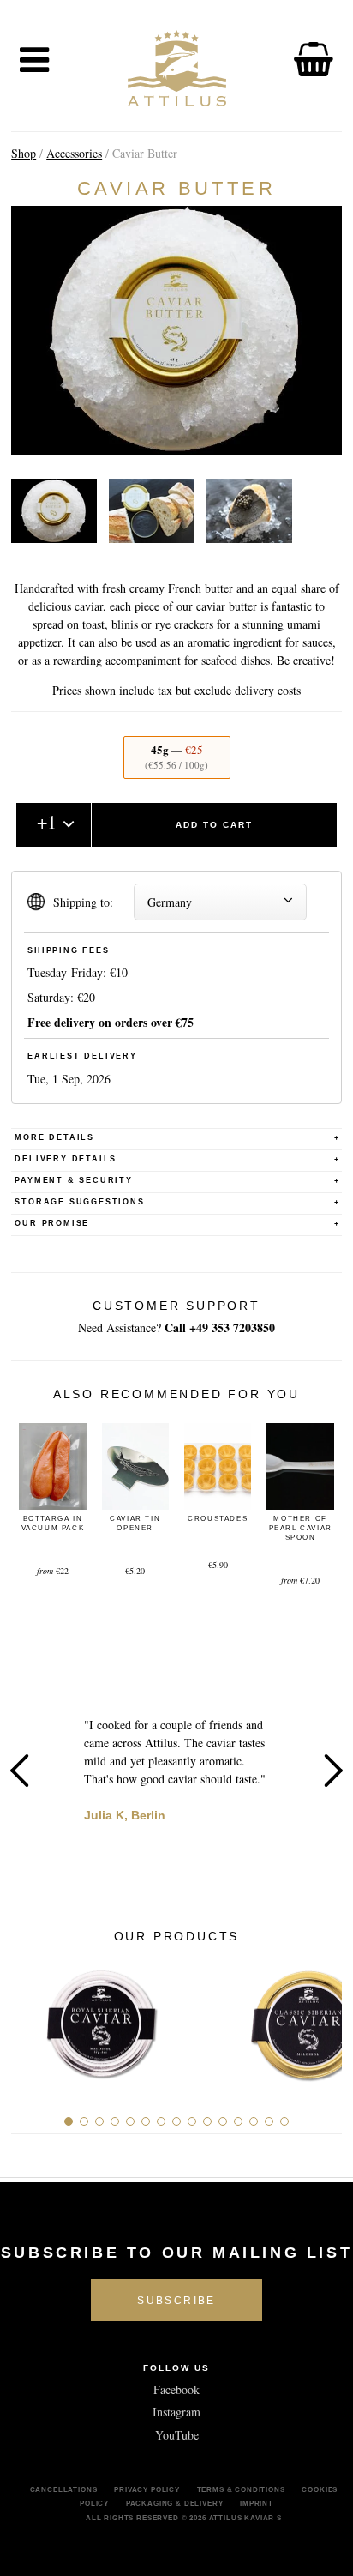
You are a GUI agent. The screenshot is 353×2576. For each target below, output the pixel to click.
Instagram (176, 2412)
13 (254, 2121)
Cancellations (64, 2489)
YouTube (177, 2435)
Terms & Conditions (241, 2489)
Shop (24, 153)
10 (207, 2121)
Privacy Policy (147, 2489)
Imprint (257, 2503)
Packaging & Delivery (175, 2503)
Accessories (74, 153)
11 (223, 2121)
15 (284, 2121)
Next (333, 1771)
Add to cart (214, 825)
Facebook (176, 2389)
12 (238, 2121)
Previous (20, 1771)
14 (269, 2121)
